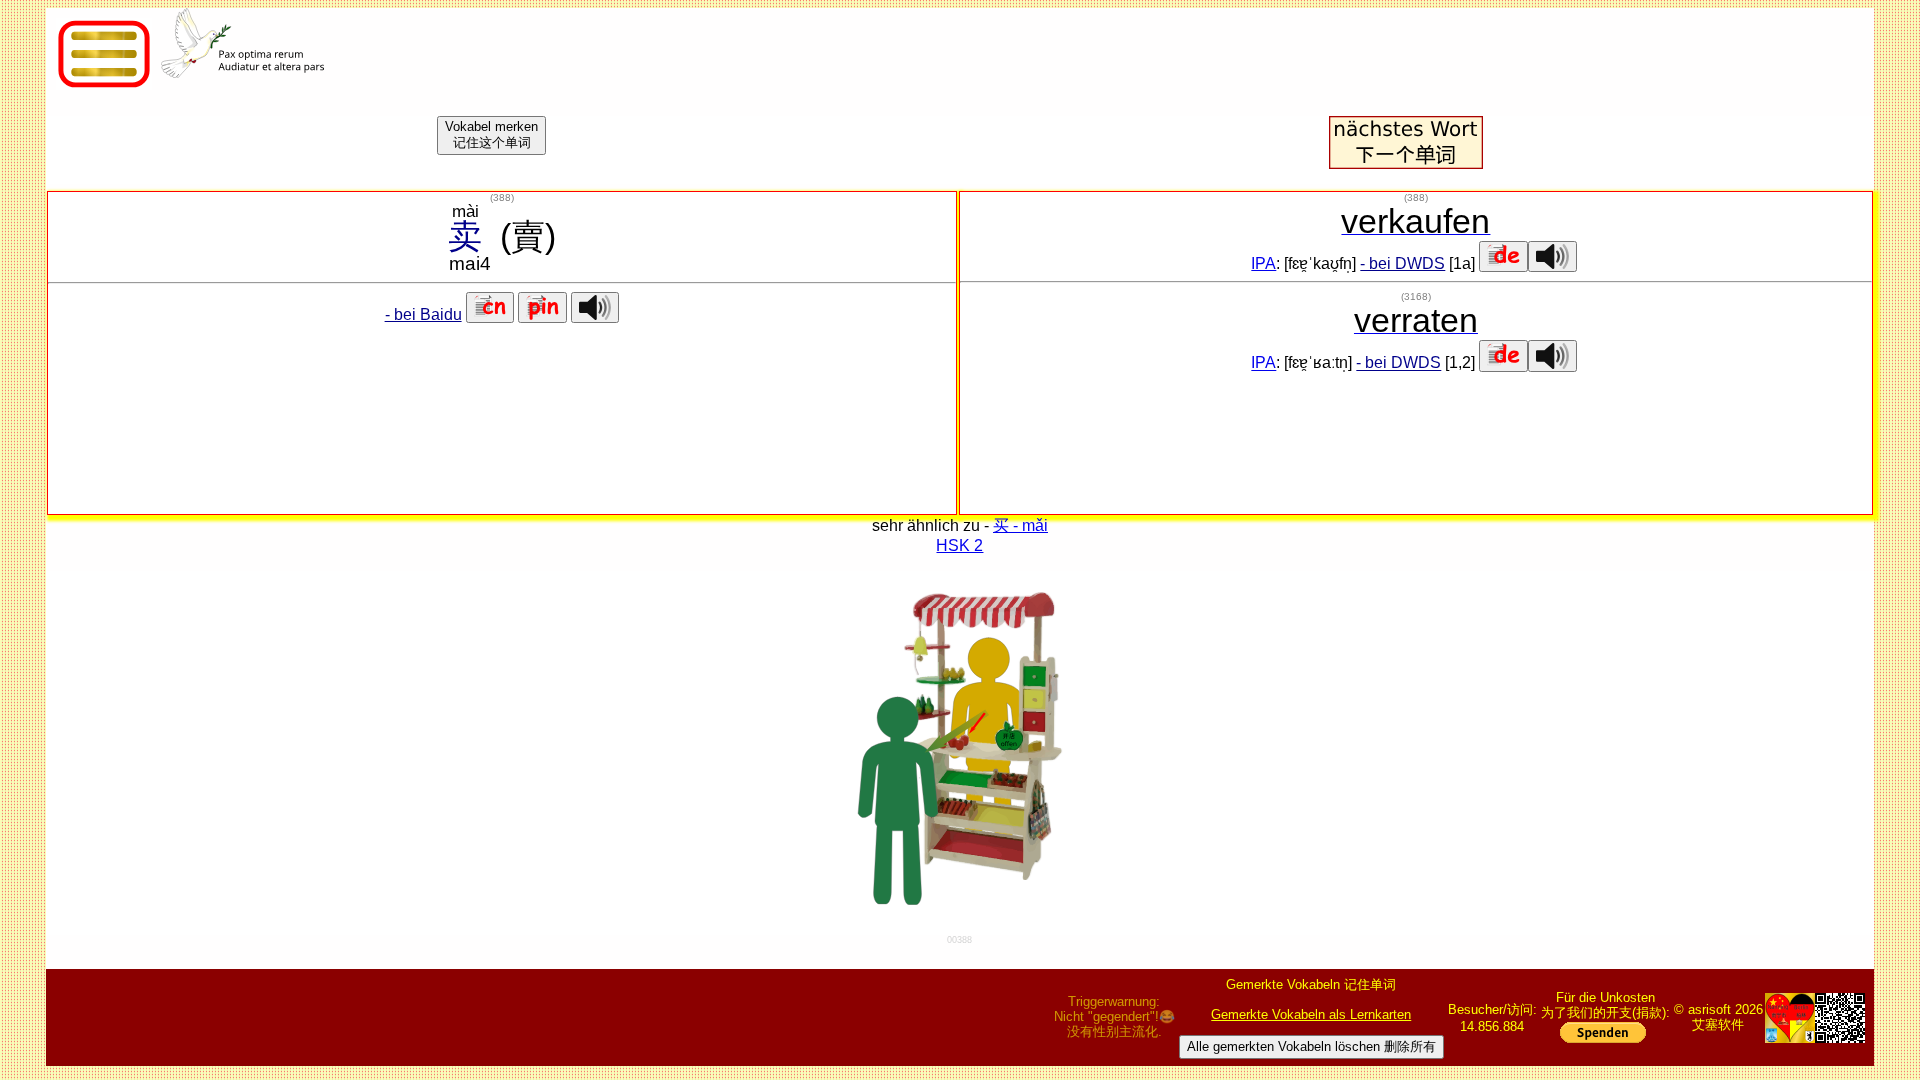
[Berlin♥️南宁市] (1790, 1018)
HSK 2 (959, 545)
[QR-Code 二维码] (1840, 1018)
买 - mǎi (1020, 525)
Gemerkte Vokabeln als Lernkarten (1311, 1014)
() (502, 197)
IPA (1263, 263)
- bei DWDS (1402, 263)
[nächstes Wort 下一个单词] (1406, 163)
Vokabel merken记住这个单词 (491, 134)
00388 (959, 940)
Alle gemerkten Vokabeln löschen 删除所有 (1311, 1046)
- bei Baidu (423, 314)
